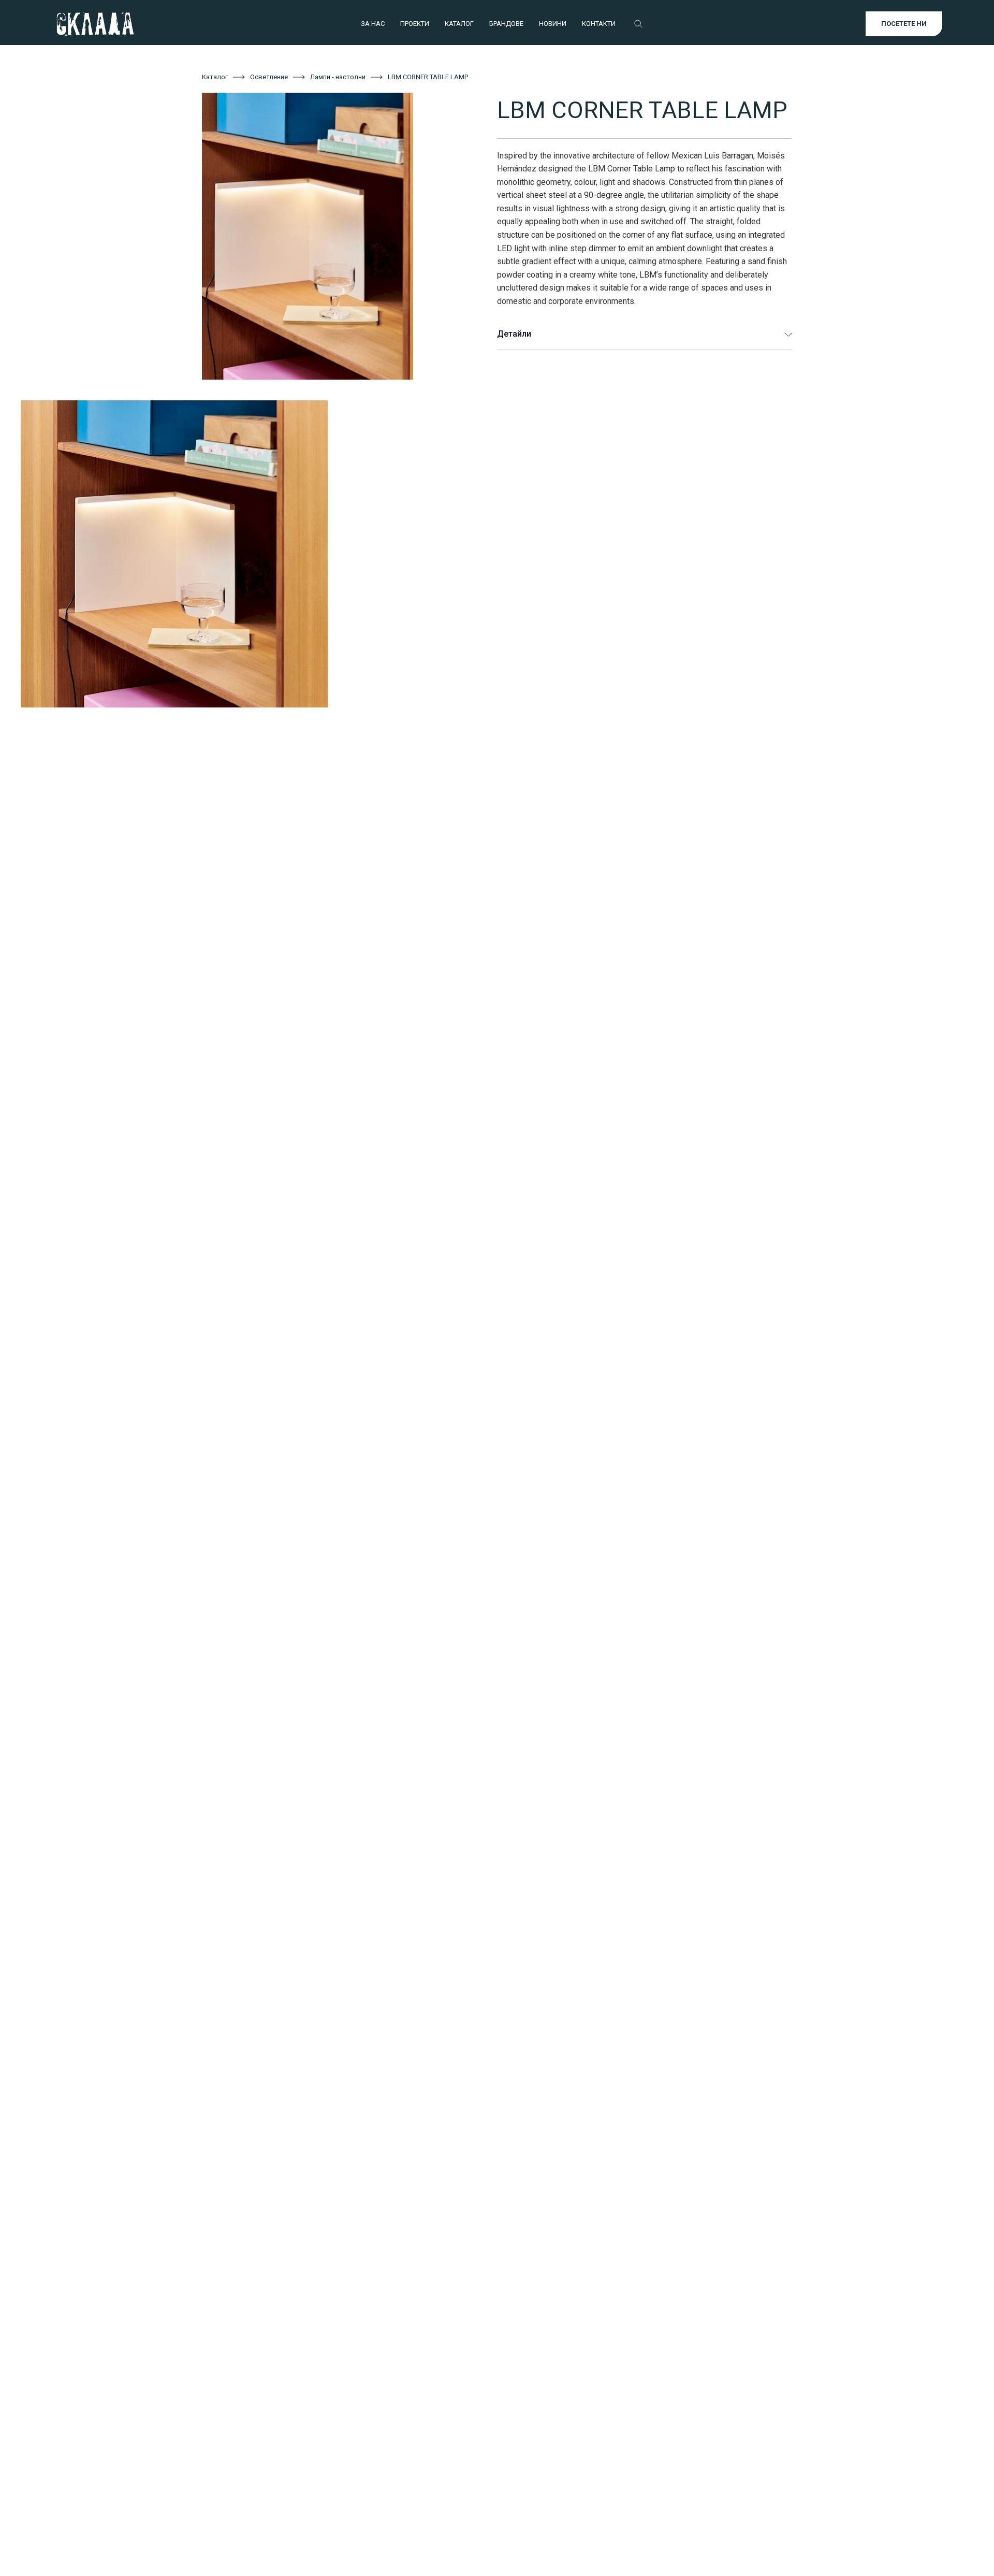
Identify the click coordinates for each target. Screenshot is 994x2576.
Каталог (215, 77)
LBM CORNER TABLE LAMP (428, 77)
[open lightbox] (334, 236)
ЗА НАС (373, 24)
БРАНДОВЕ (506, 24)
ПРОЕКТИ (415, 24)
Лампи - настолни (338, 77)
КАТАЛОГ (459, 24)
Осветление (269, 77)
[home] (95, 24)
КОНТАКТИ (599, 24)
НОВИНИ (553, 24)
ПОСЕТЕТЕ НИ (904, 24)
